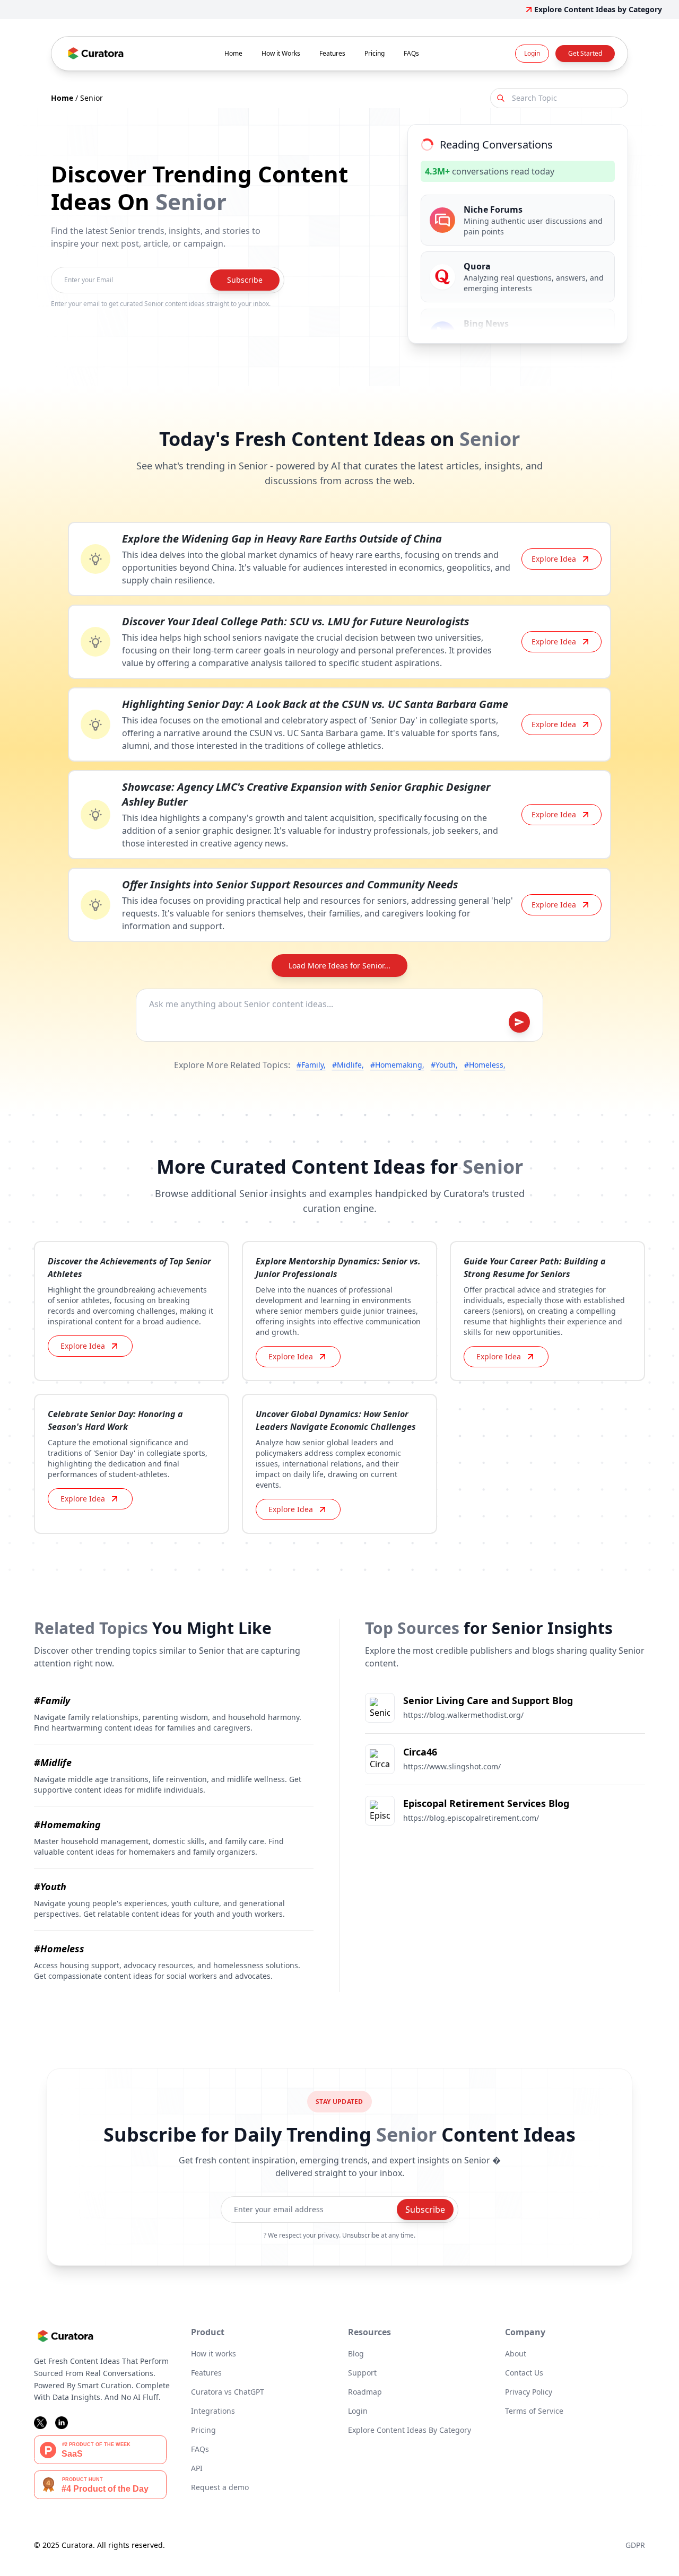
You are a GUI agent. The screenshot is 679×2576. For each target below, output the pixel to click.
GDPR (635, 2545)
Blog (356, 2354)
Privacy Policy (529, 2392)
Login (532, 53)
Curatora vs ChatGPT (228, 2392)
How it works (214, 2354)
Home (233, 53)
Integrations (213, 2411)
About (516, 2354)
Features (332, 53)
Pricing (375, 53)
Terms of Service (534, 2411)
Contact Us (524, 2373)
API (197, 2468)
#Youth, (444, 1065)
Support (362, 2373)
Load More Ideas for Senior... (339, 966)
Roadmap (365, 2392)
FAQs (411, 53)
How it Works (281, 53)
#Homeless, (485, 1065)
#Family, (311, 1065)
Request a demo (220, 2487)
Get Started (585, 53)
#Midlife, (348, 1065)
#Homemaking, (397, 1065)
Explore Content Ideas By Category (410, 2430)
